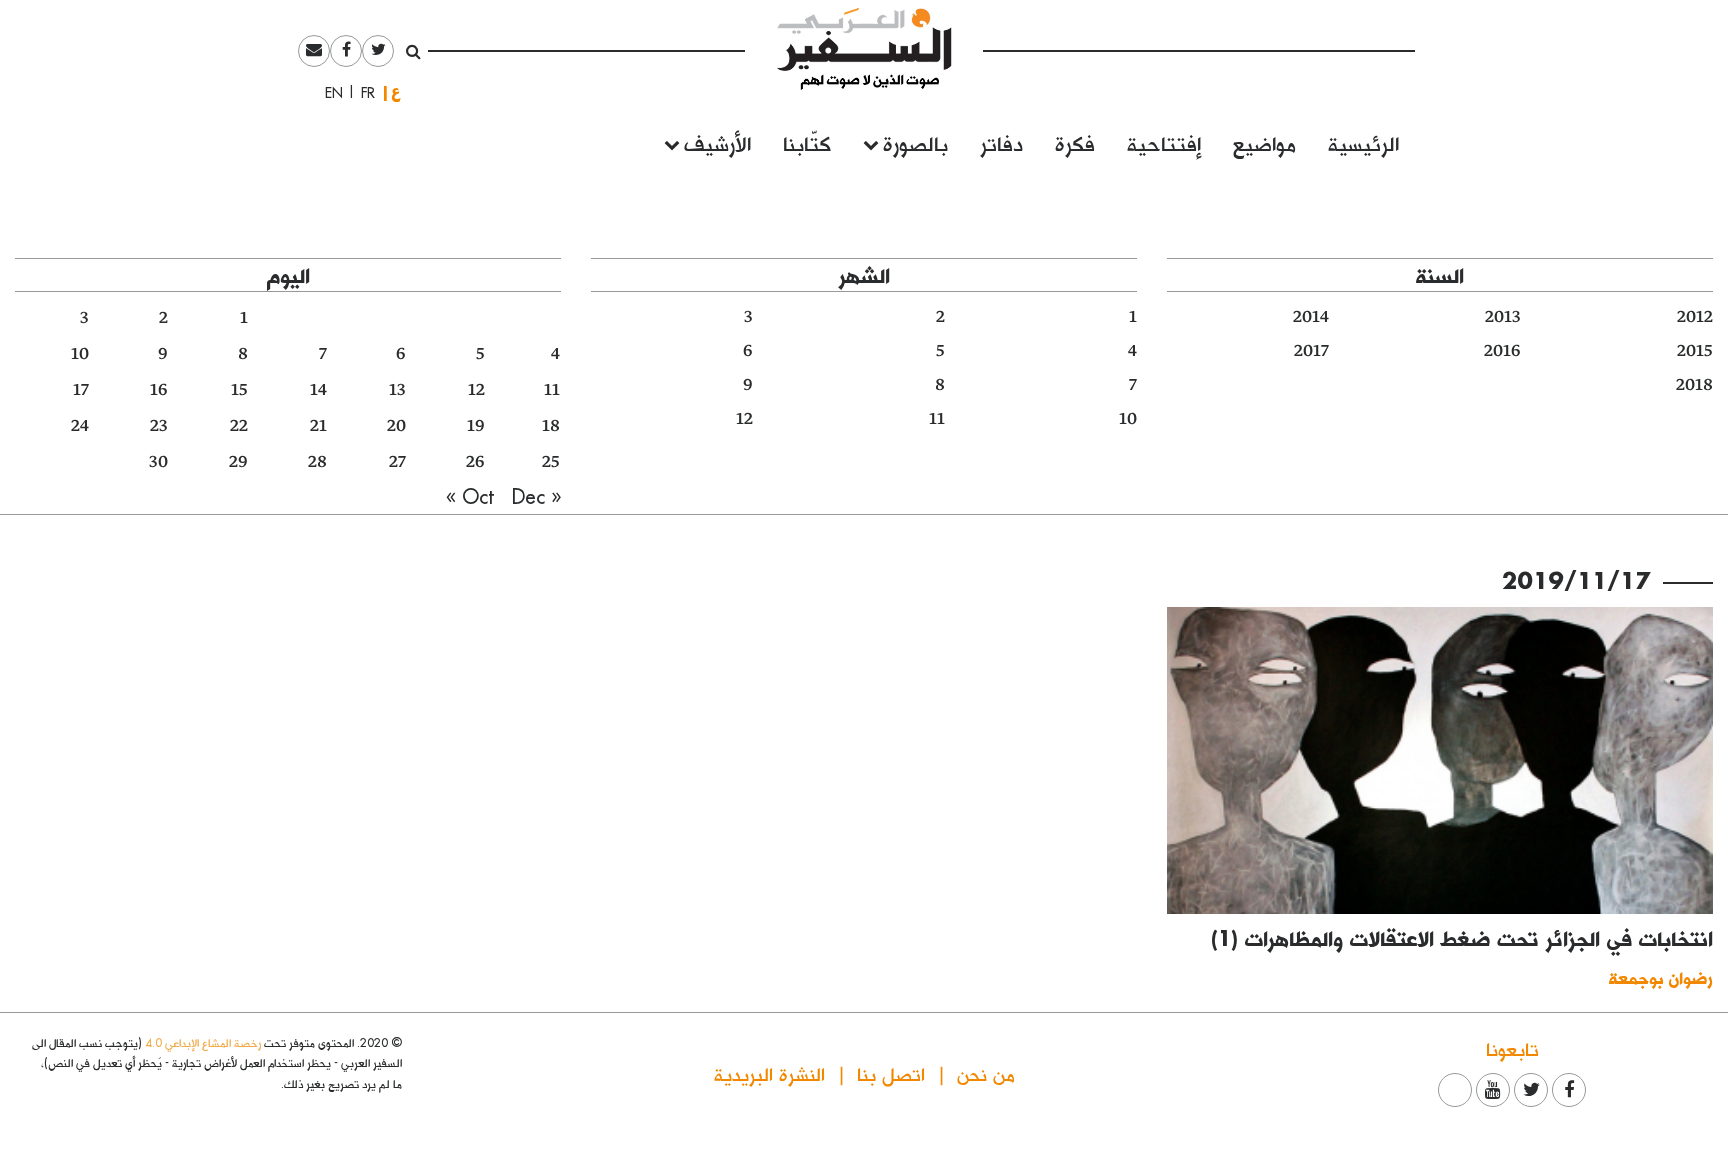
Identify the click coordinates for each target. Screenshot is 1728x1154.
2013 (1503, 317)
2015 (1695, 351)
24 (80, 426)
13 (397, 390)
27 (397, 462)
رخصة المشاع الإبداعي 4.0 (203, 1042)
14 (318, 390)
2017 (1311, 351)
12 (744, 419)
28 (317, 462)
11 (937, 419)
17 (81, 390)
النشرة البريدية (769, 1073)
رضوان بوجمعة (1661, 977)
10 (1128, 419)
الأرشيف (717, 142)
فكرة (1075, 142)
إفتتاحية (1164, 142)
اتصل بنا (891, 1073)
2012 (1695, 317)
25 (551, 462)
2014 (1311, 317)
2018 (1694, 385)
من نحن (986, 1073)
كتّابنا (807, 142)
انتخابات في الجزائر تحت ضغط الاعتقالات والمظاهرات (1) (1462, 938)
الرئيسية (1363, 142)
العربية (396, 92)
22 (239, 426)
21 (318, 426)
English (328, 93)
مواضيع (1264, 142)
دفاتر (1001, 142)
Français (362, 93)
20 (396, 426)
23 (159, 426)
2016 (1502, 351)
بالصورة (915, 142)
